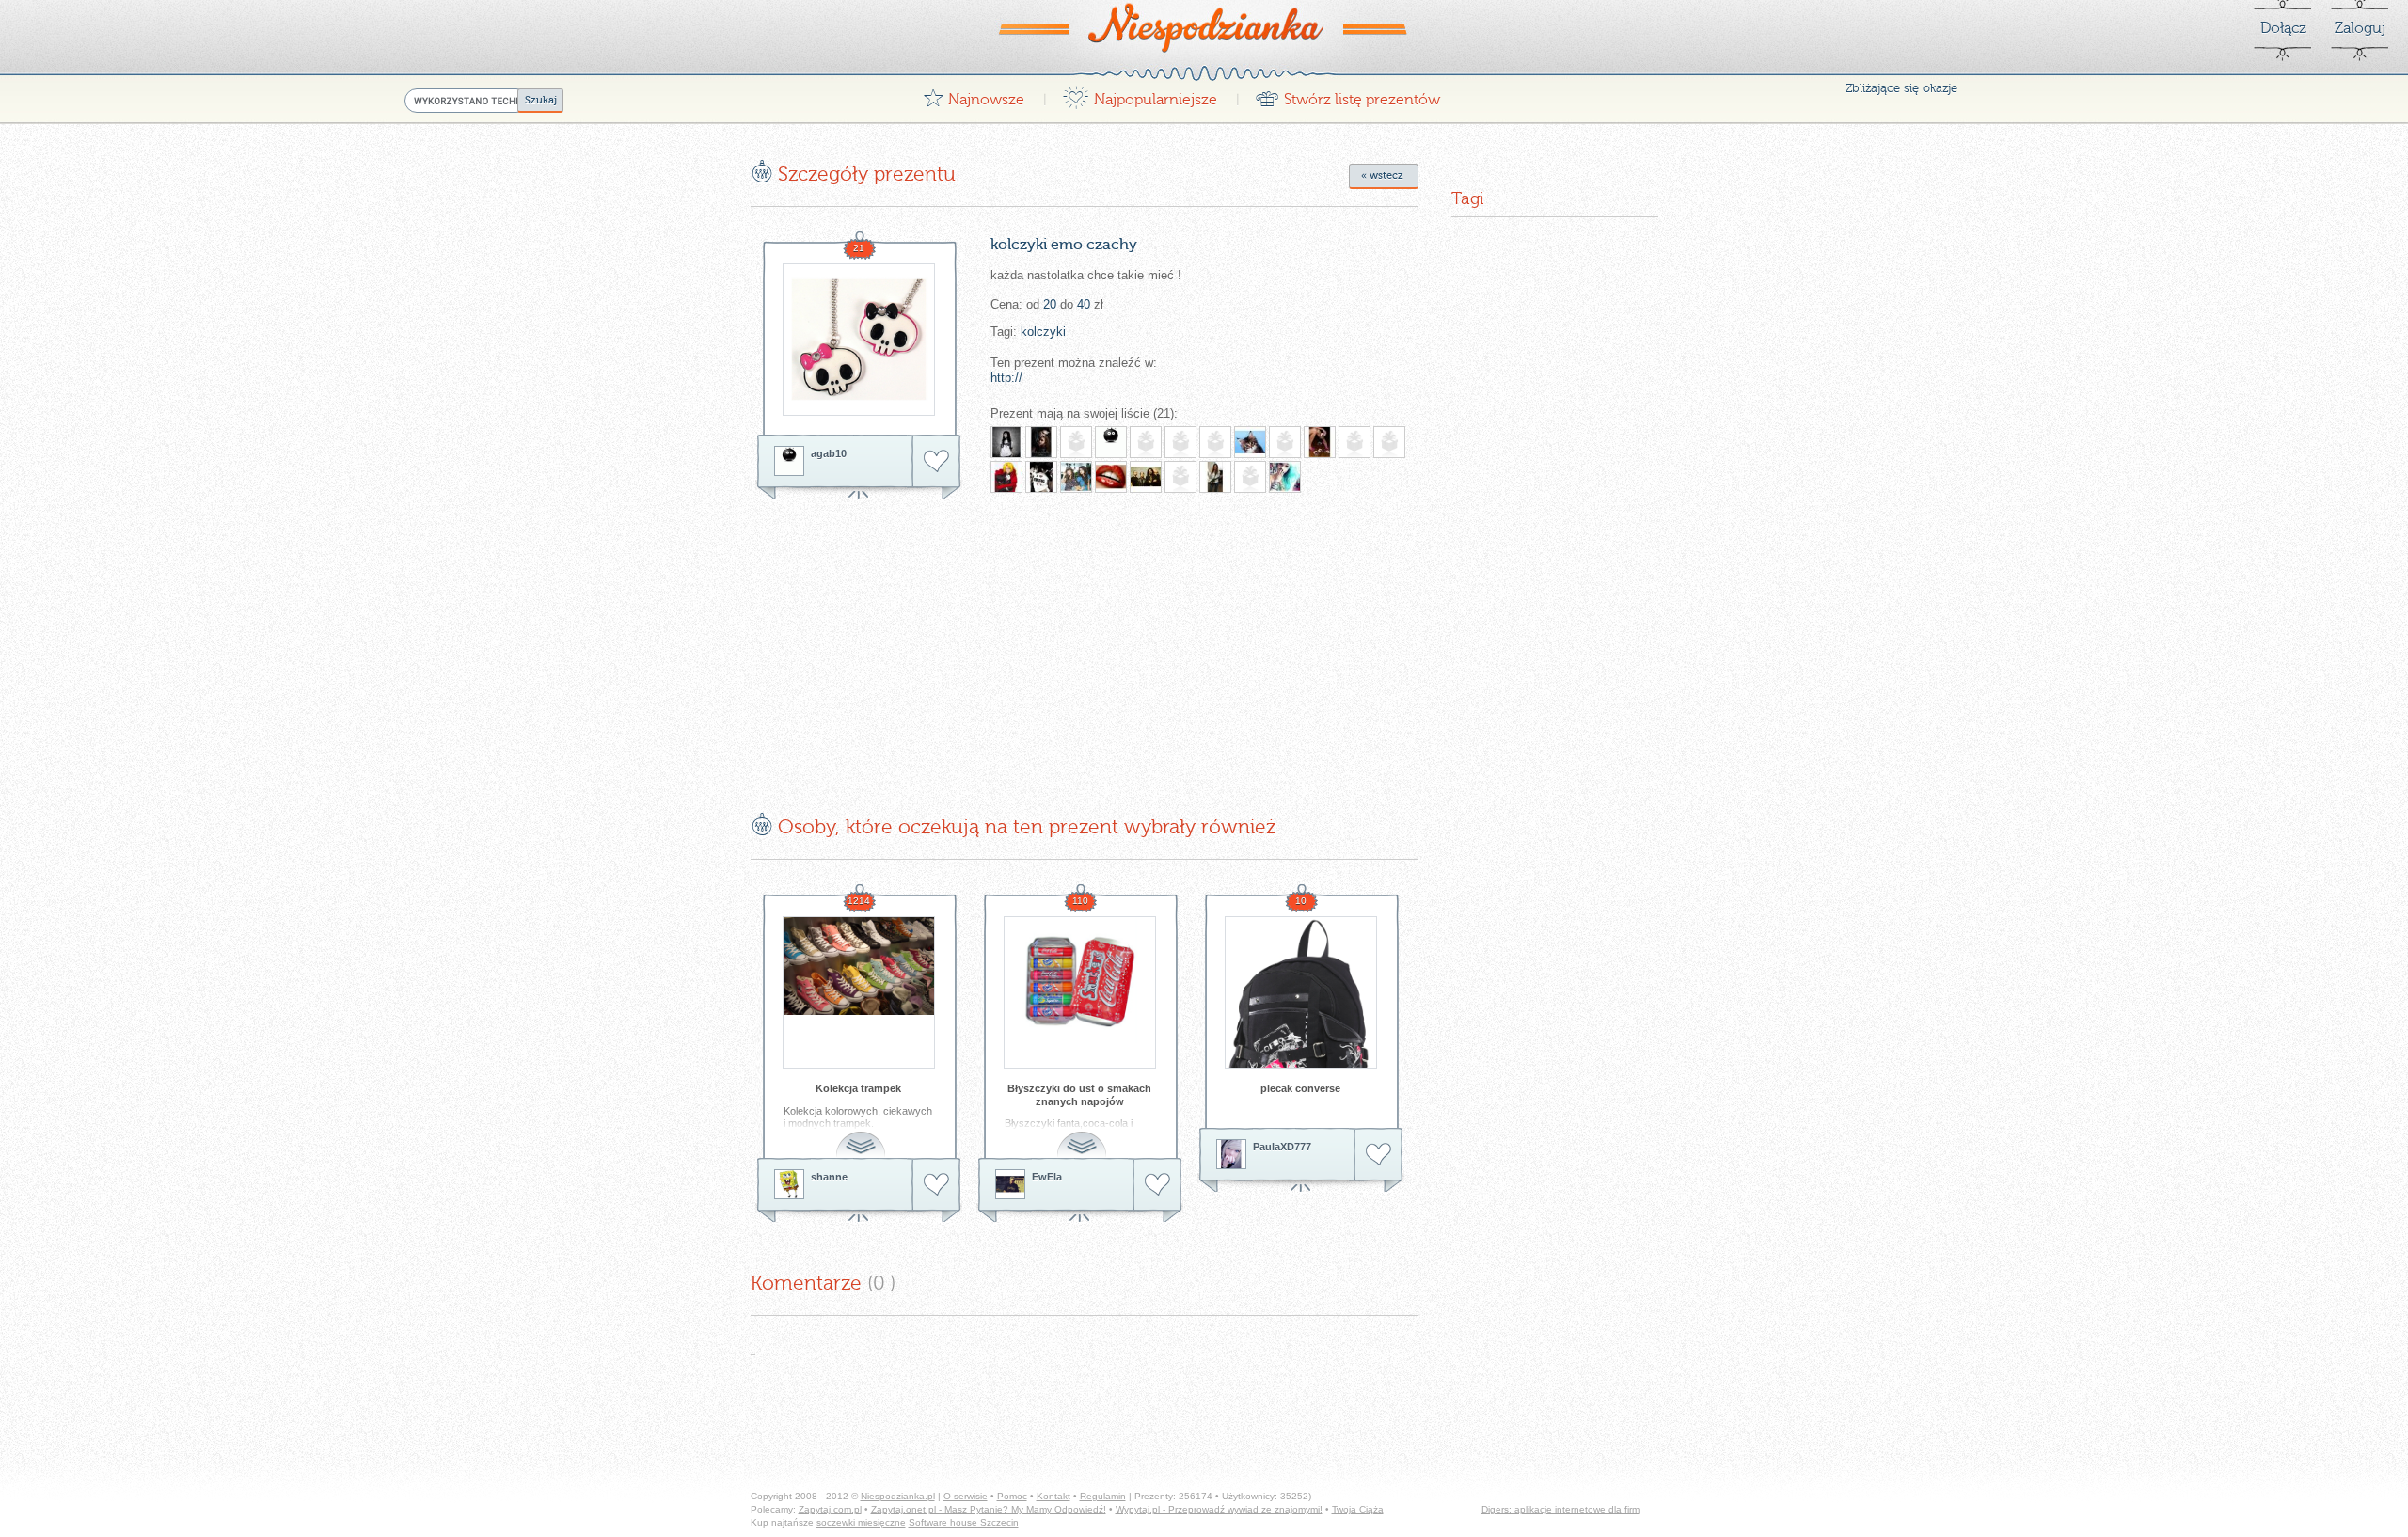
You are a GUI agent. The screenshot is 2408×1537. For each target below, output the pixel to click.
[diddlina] (1111, 477)
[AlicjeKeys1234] (1146, 477)
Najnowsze (974, 95)
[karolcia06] (1180, 442)
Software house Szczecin (964, 1522)
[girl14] (1041, 442)
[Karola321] (1180, 477)
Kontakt (1053, 1496)
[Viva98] (1215, 442)
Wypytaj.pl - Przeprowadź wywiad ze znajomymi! (1219, 1509)
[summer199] (1285, 477)
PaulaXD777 (1282, 1147)
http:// (1006, 378)
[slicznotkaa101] (1006, 442)
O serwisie (966, 1496)
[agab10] (789, 461)
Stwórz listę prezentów (1347, 95)
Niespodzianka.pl (898, 1496)
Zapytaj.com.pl (830, 1509)
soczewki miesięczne (861, 1522)
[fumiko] (1076, 442)
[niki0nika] (1250, 442)
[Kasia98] (1006, 477)
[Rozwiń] (863, 1134)
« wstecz (1382, 175)
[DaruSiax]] (1146, 442)
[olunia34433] (1215, 477)
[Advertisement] (909, 642)
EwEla (1047, 1177)
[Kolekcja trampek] (859, 992)
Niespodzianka (1204, 27)
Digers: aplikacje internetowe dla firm (1560, 1509)
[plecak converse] (1301, 992)
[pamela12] (1320, 442)
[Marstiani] (1041, 477)
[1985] (1285, 442)
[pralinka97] (1389, 442)
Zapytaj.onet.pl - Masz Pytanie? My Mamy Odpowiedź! (989, 1509)
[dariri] (1250, 477)
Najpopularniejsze (1140, 95)
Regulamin (1103, 1496)
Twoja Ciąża (1358, 1509)
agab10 (829, 453)
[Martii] (1076, 477)
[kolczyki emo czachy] (859, 340)
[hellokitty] (1354, 442)
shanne (829, 1177)
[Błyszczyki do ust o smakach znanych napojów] (1080, 992)
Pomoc (1012, 1496)
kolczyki (1043, 332)
